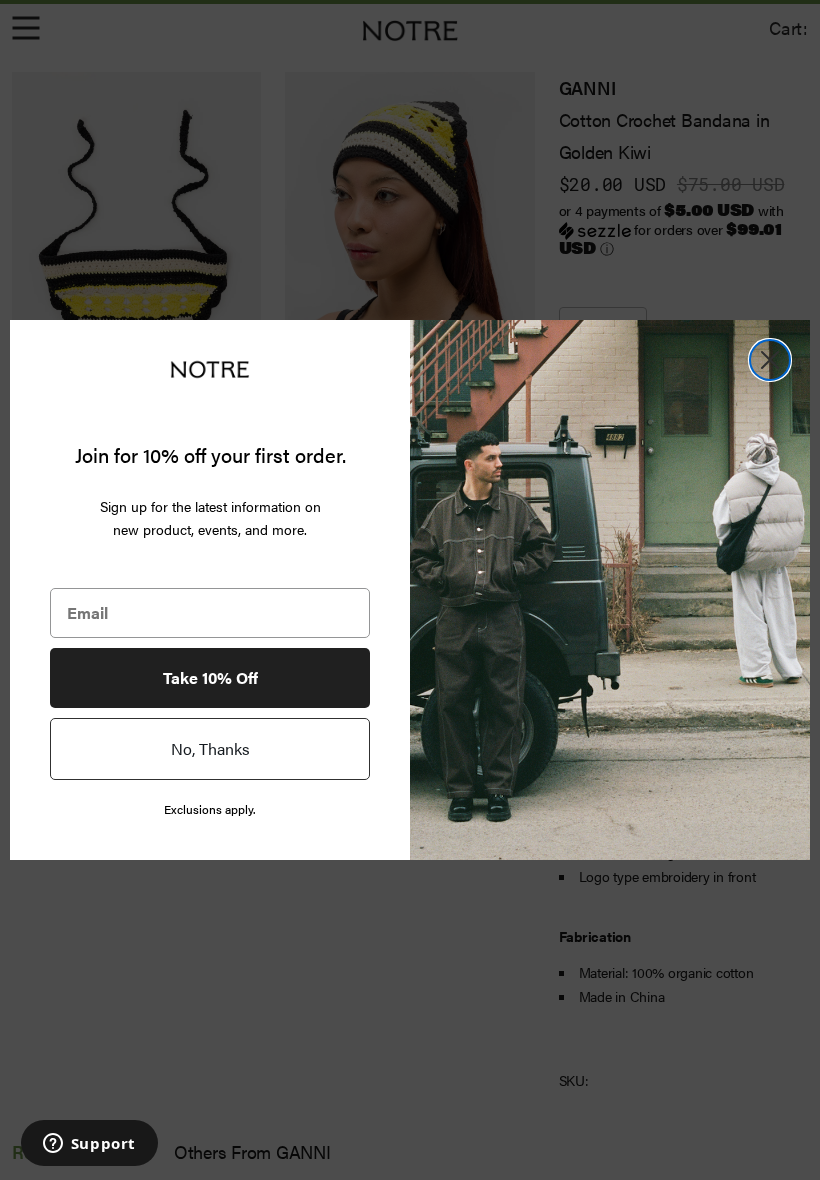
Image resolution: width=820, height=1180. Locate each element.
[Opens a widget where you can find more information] (89, 1145)
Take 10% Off (210, 677)
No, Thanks (210, 748)
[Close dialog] (770, 360)
